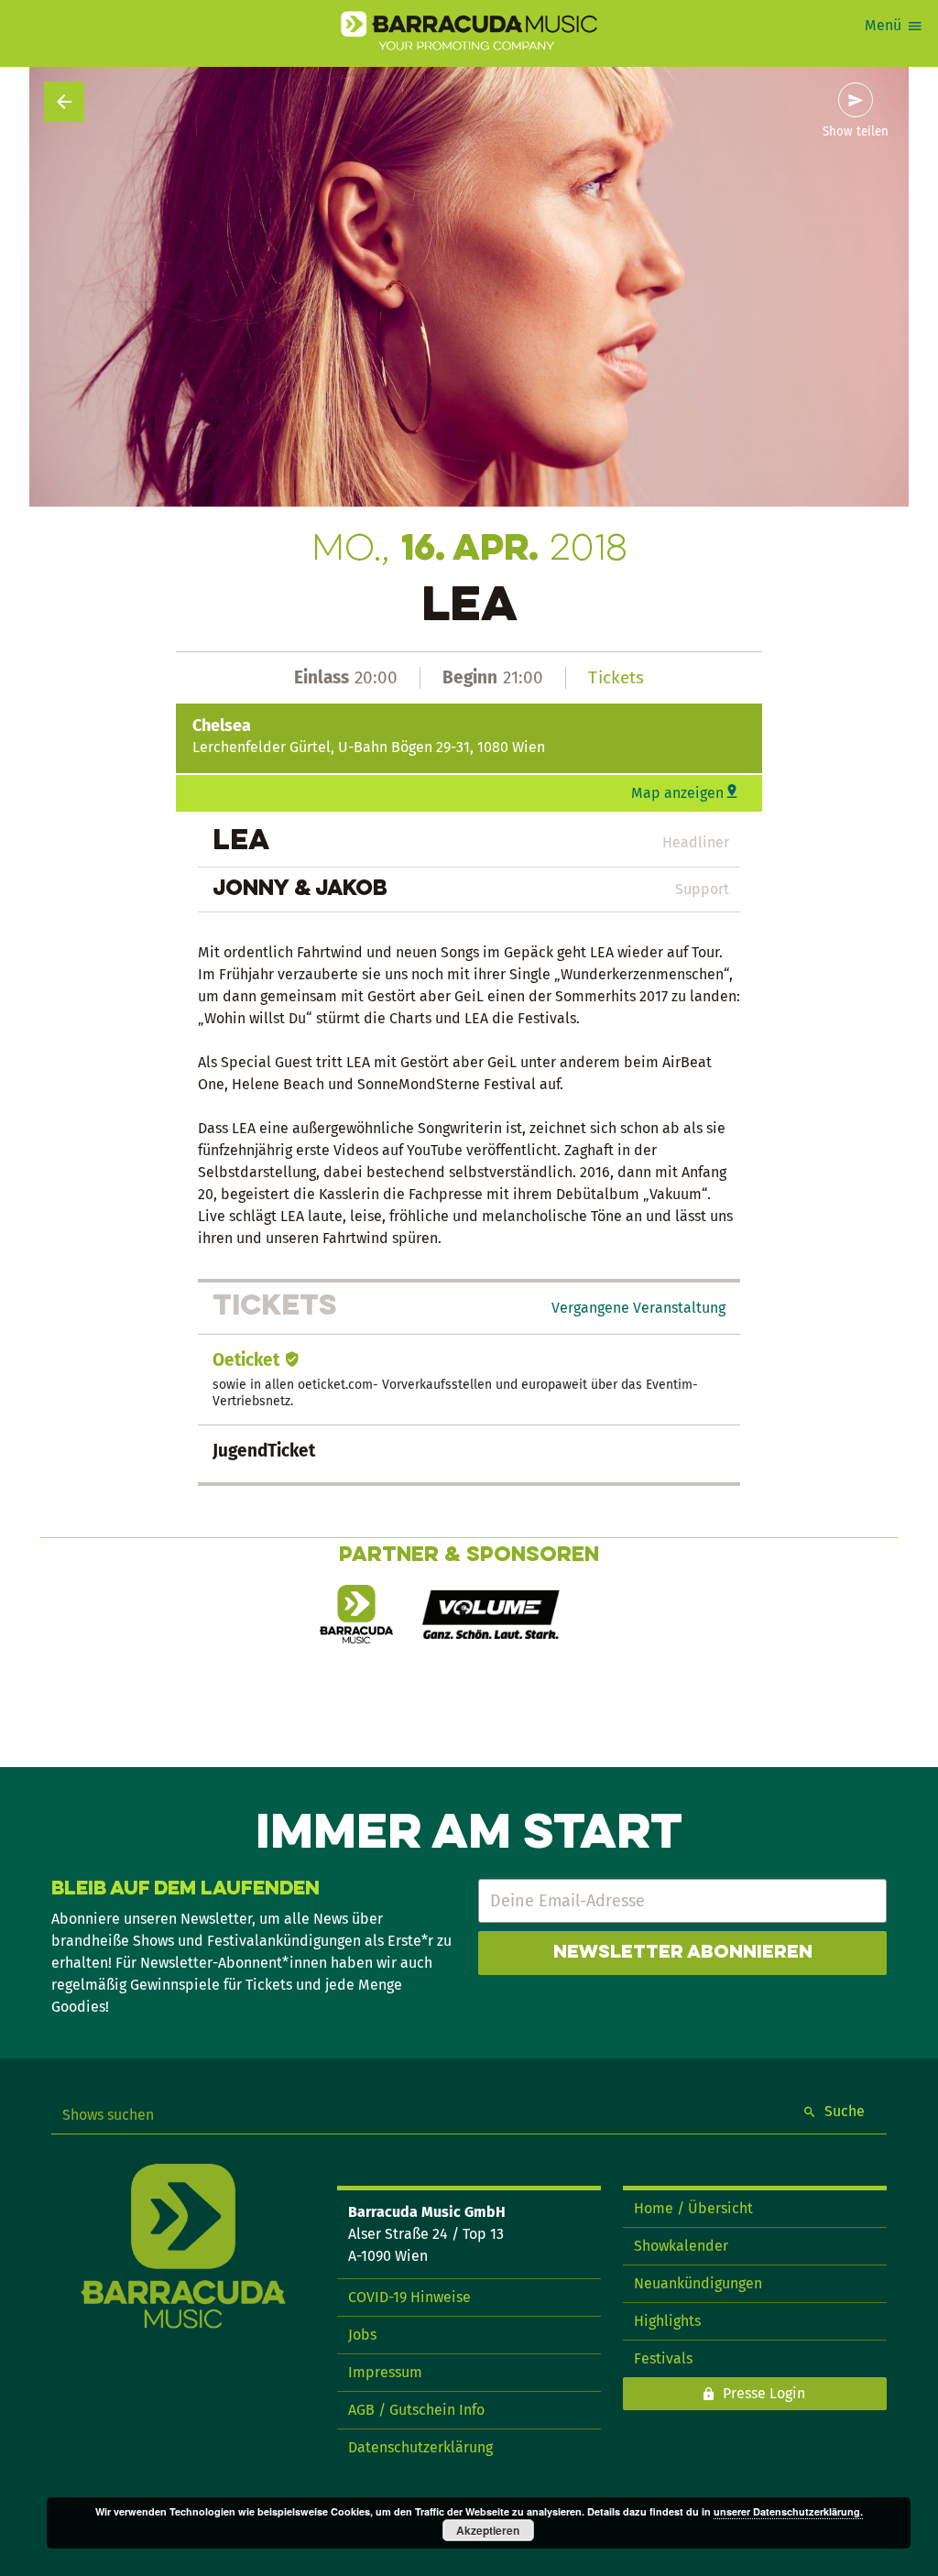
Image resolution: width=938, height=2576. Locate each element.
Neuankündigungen (698, 2283)
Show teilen (856, 132)
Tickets (616, 677)
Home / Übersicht (693, 2208)
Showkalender (681, 2246)
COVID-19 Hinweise (409, 2297)
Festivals (663, 2358)
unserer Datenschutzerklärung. (788, 2511)
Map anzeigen (677, 793)
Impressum (385, 2372)
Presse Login (764, 2393)
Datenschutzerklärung (420, 2447)
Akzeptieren (488, 2530)
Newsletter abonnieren (683, 1953)
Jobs (362, 2335)
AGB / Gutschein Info (416, 2410)
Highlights (667, 2321)
